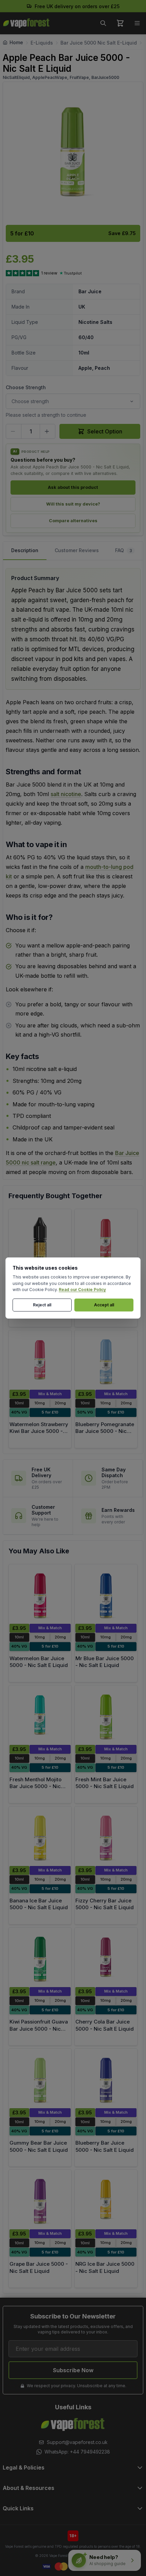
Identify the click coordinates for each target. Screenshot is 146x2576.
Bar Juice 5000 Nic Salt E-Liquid (99, 43)
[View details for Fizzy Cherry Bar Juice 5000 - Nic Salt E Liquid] (106, 1836)
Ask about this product (73, 487)
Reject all (42, 1305)
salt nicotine (66, 794)
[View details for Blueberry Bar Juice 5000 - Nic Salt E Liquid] (106, 2078)
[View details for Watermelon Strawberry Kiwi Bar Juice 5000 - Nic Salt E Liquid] (40, 1360)
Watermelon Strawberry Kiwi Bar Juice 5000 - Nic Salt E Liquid (39, 1431)
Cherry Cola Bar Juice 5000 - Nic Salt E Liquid (105, 2025)
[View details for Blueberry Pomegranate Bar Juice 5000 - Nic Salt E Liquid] (106, 1360)
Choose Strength (26, 387)
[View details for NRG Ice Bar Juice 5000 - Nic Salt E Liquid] (106, 2200)
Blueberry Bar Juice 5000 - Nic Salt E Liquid (105, 2146)
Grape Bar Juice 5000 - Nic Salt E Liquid (39, 2267)
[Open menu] (137, 23)
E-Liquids (42, 43)
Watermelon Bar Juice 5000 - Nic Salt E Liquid (39, 1662)
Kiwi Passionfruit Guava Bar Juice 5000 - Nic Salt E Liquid (39, 2029)
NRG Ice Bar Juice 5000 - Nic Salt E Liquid (105, 2267)
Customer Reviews (77, 550)
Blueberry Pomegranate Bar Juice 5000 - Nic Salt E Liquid (105, 1431)
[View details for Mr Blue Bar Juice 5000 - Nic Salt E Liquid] (106, 1594)
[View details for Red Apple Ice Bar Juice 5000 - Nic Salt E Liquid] (106, 1239)
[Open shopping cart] (120, 23)
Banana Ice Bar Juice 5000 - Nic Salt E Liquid (39, 1904)
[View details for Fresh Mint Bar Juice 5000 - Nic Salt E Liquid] (106, 1715)
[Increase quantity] (48, 431)
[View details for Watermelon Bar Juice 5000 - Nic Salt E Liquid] (40, 1594)
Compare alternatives (73, 521)
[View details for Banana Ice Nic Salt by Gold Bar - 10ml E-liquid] (40, 1239)
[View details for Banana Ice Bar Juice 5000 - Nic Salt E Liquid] (40, 1836)
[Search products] (103, 23)
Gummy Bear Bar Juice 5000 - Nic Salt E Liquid (39, 2146)
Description (25, 550)
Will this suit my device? (73, 504)
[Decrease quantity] (14, 431)
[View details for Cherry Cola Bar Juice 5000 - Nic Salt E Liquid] (106, 1957)
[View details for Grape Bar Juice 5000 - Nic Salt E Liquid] (40, 2200)
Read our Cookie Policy (82, 1290)
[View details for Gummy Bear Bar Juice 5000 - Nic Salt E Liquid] (40, 2078)
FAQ (124, 550)
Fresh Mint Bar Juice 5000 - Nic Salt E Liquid (105, 1783)
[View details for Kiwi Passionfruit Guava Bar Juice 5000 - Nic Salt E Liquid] (40, 1957)
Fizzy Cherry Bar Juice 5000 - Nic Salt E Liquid (105, 1904)
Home (16, 42)
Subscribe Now (73, 2370)
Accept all (104, 1305)
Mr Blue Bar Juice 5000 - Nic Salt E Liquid (105, 1662)
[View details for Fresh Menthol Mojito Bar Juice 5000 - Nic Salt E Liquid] (40, 1715)
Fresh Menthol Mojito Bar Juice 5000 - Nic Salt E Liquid (35, 1786)
